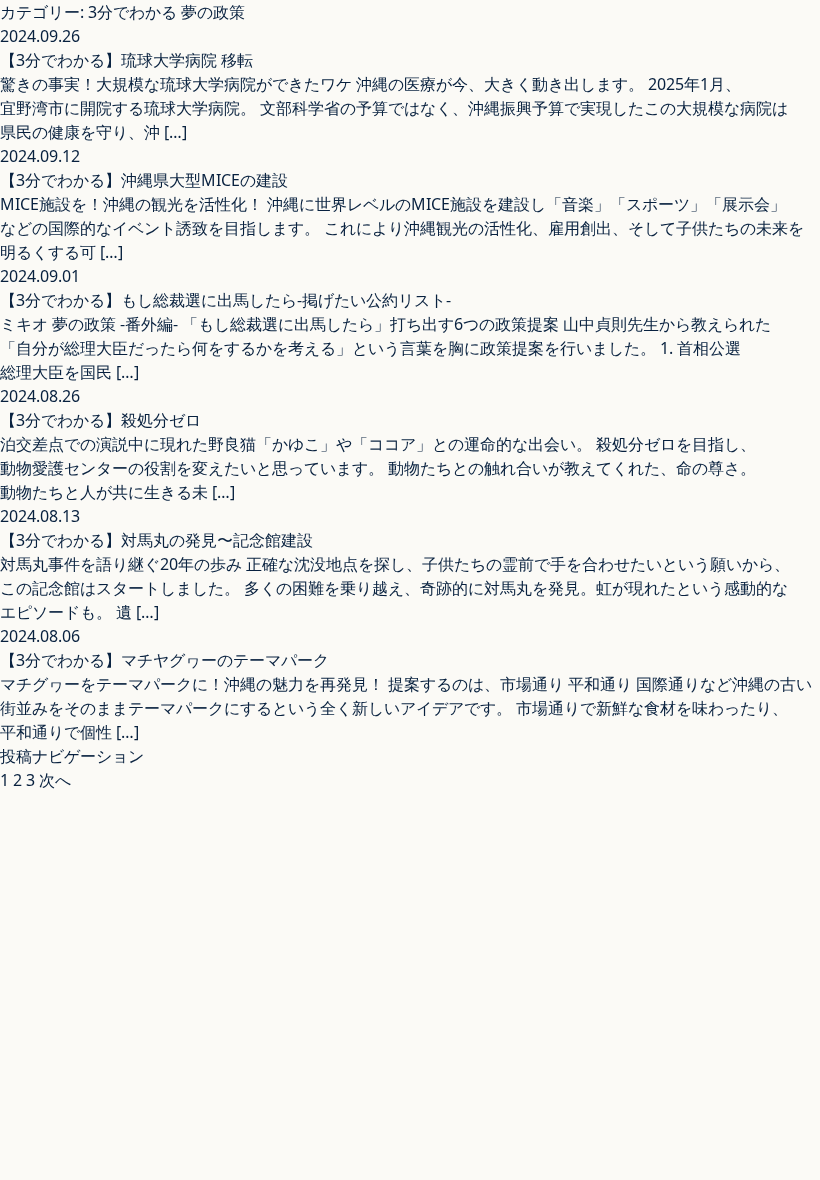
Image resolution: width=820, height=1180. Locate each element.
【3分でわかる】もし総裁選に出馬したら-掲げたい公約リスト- (225, 300)
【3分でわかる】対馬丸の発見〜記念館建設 (156, 540)
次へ (55, 780)
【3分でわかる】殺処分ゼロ (100, 420)
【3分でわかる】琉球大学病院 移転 (126, 60)
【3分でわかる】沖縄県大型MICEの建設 (144, 180)
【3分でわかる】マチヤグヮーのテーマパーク (164, 660)
